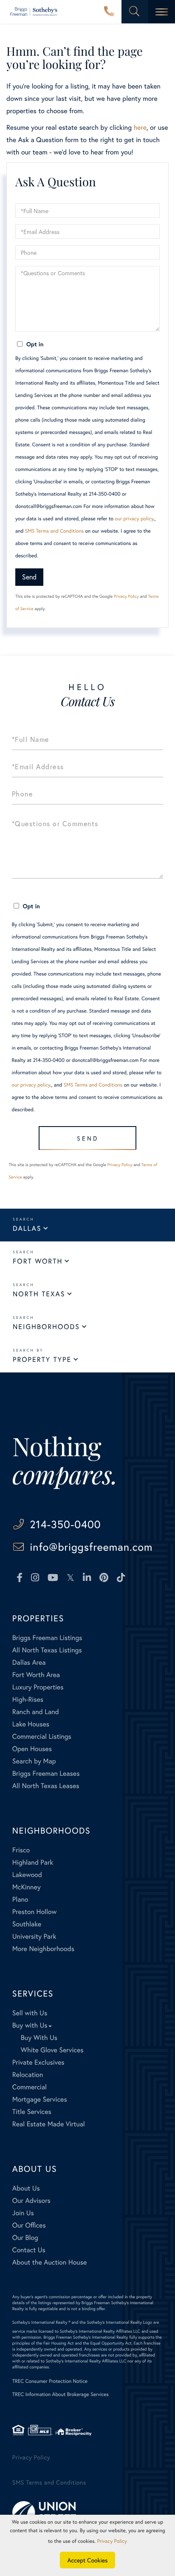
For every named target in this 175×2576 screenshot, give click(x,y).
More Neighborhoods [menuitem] (43, 1949)
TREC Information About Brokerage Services (61, 2395)
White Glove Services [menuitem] (52, 2050)
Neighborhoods (46, 1327)
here (140, 127)
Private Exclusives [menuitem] (38, 2062)
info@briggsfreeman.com (91, 1547)
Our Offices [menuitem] (29, 2225)
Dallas (27, 1228)
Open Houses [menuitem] (32, 1749)
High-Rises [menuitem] (28, 1699)
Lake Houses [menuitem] (31, 1724)
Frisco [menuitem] (21, 1850)
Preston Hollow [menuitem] (35, 1912)
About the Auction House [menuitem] (50, 2262)
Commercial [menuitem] (30, 2087)
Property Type (42, 1359)
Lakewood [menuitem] (27, 1875)
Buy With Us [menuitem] (39, 2038)
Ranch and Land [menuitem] (36, 1712)
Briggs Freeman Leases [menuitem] (46, 1773)
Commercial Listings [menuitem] (42, 1736)
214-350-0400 (109, 12)
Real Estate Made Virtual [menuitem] (49, 2124)
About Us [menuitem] (26, 2188)
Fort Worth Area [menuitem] (36, 1675)
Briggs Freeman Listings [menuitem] (47, 1638)
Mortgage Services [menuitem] (40, 2099)
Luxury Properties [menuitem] (38, 1687)
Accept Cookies (88, 2560)
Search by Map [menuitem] (34, 1761)
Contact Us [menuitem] (29, 2250)
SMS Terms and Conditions (55, 531)
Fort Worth (38, 1261)
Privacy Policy (126, 596)
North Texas (39, 1294)
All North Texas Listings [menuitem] (47, 1650)
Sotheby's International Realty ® (41, 2322)
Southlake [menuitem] (27, 1924)
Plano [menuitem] (20, 1899)
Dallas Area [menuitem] (29, 1662)
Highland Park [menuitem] (33, 1862)
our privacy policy (134, 519)
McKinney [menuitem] (27, 1887)
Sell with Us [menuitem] (30, 2013)
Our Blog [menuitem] (25, 2238)
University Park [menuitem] (34, 1936)
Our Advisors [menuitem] (31, 2201)
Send (29, 577)
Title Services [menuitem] (32, 2112)
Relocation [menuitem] (28, 2075)
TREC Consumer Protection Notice (50, 2381)
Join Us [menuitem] (23, 2213)
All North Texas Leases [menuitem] (46, 1786)
